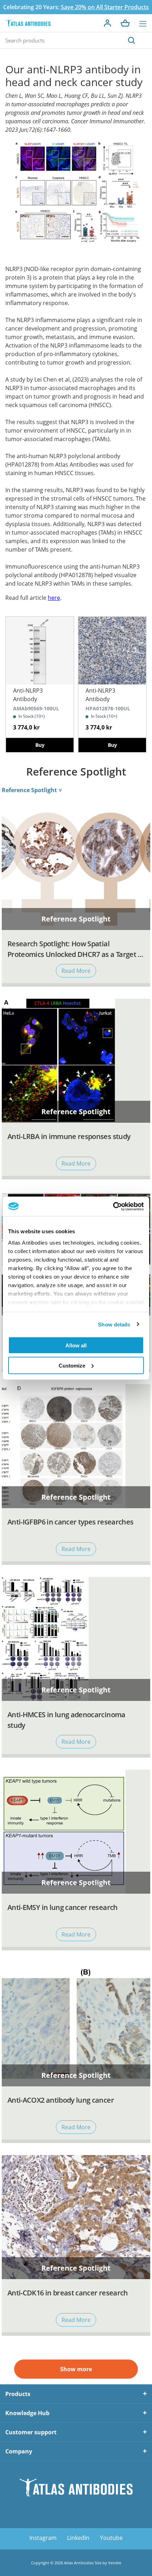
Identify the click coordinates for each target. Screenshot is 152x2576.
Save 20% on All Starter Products (105, 7)
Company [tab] (19, 2451)
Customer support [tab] (31, 2432)
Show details (114, 1324)
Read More (76, 971)
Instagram (43, 2538)
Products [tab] (18, 2394)
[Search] (131, 40)
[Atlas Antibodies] (28, 23)
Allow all (76, 1345)
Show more (76, 2369)
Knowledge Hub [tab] (27, 2413)
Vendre (115, 2563)
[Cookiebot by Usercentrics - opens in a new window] (113, 1206)
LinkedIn (78, 2538)
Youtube (111, 2538)
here (54, 598)
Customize (72, 1365)
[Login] (107, 23)
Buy (40, 745)
